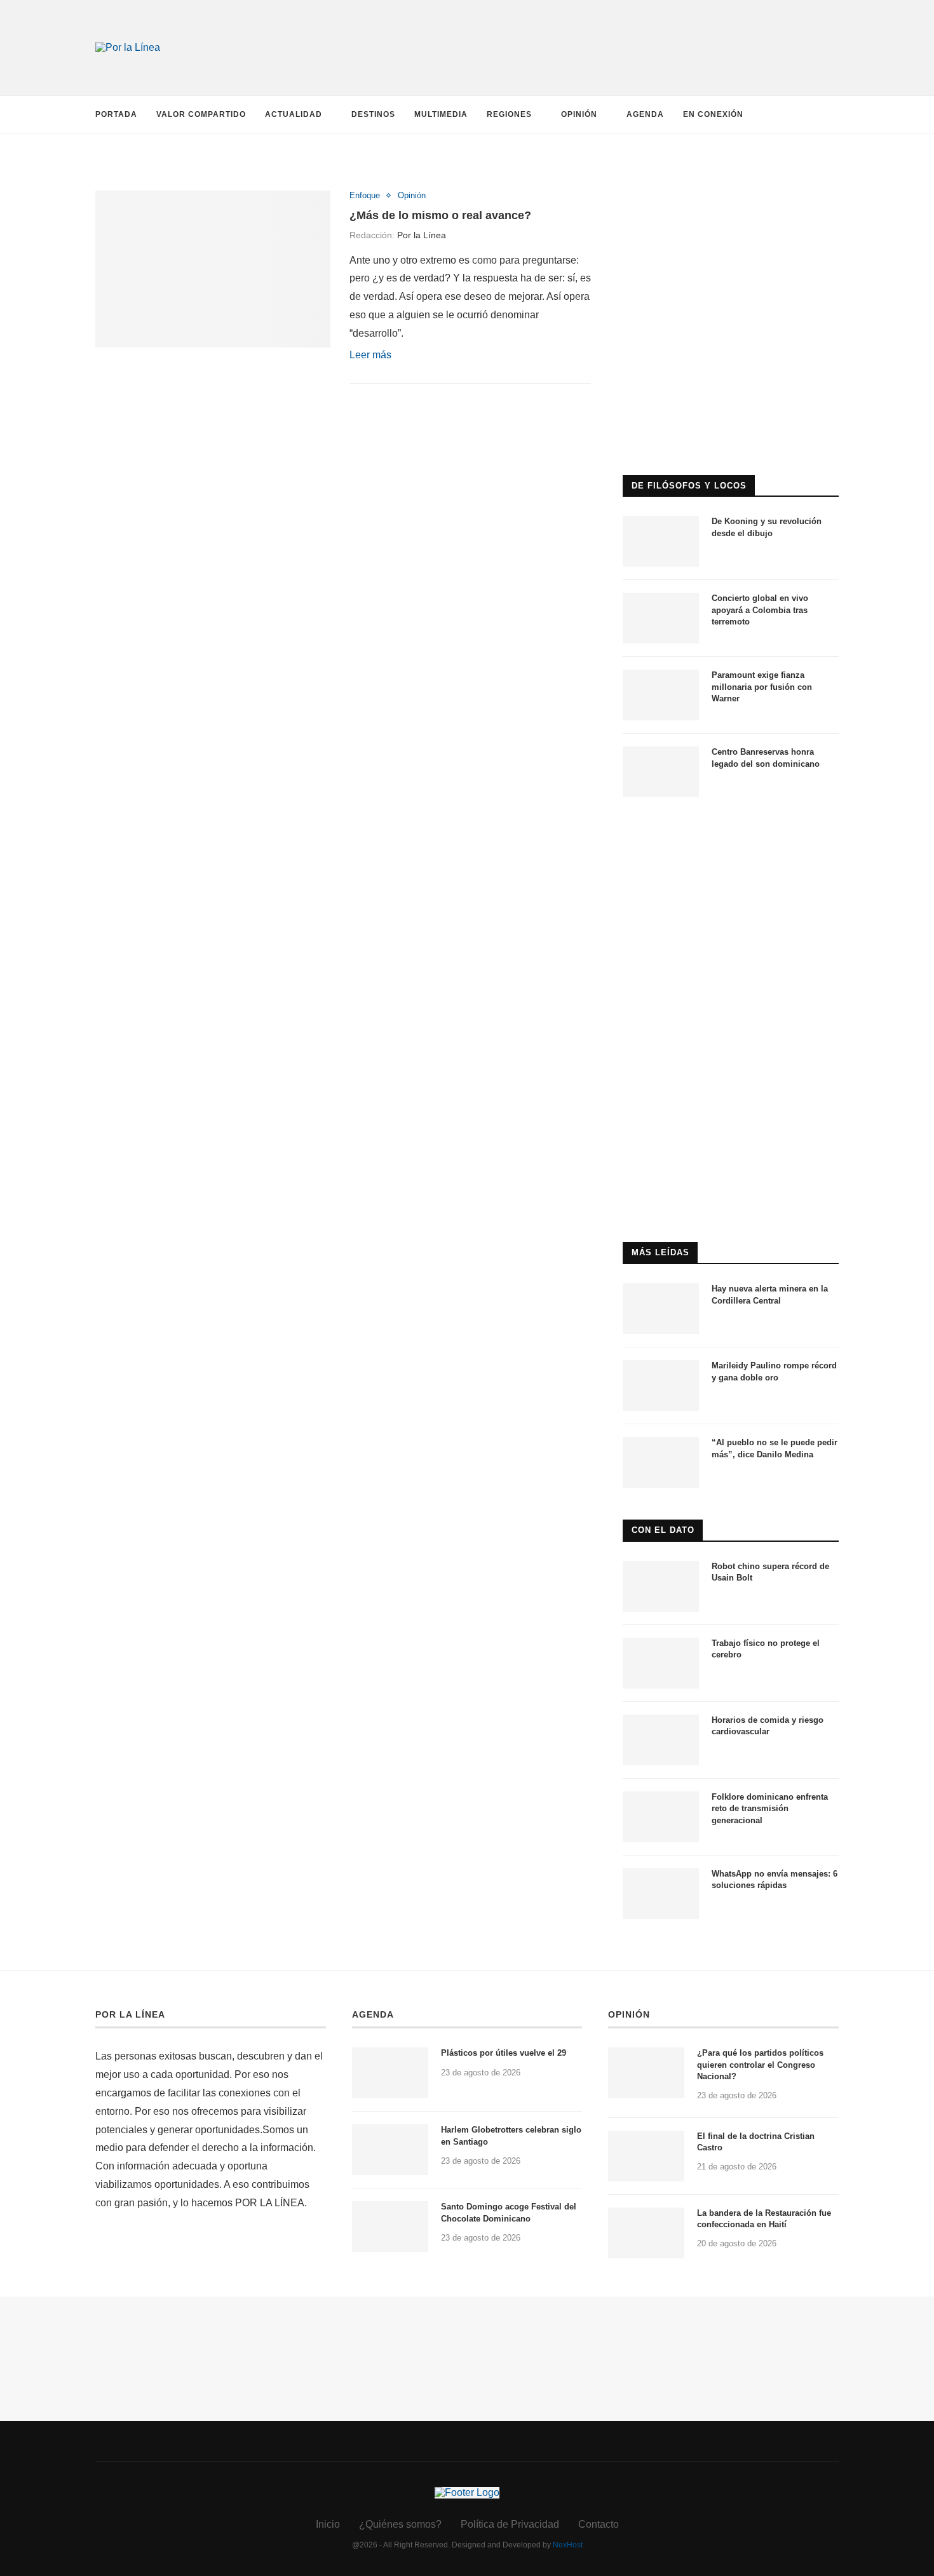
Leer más (370, 355)
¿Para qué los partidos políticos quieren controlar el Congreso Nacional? (760, 2064)
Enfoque (365, 195)
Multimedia (441, 114)
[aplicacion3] (731, 177)
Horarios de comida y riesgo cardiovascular (768, 1726)
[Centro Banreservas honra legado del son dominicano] (661, 772)
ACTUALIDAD (294, 114)
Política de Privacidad (510, 2524)
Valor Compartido (201, 114)
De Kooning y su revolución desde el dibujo (767, 527)
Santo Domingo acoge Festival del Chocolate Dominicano (509, 2212)
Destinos (373, 114)
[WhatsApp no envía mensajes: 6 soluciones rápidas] (661, 1894)
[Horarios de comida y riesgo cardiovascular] (661, 1740)
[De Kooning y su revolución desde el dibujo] (661, 541)
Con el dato (663, 1530)
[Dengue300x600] (731, 834)
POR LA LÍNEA (130, 2014)
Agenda (645, 114)
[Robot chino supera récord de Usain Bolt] (661, 1586)
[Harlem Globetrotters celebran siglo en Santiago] (390, 2150)
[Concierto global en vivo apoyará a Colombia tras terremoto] (661, 618)
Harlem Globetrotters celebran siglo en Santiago (511, 2135)
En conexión (713, 114)
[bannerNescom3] (594, 24)
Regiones (509, 114)
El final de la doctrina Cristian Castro (756, 2142)
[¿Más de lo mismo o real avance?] (213, 269)
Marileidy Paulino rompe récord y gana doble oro (774, 1371)
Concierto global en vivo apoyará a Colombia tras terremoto (760, 610)
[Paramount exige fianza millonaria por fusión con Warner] (661, 695)
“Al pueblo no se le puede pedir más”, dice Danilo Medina (775, 1448)
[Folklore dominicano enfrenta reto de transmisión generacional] (661, 1817)
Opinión (579, 114)
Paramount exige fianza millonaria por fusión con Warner (762, 686)
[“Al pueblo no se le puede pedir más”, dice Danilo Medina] (661, 1462)
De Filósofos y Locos (689, 486)
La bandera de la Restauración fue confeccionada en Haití (764, 2219)
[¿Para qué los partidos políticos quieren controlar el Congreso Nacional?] (646, 2073)
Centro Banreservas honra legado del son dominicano (766, 758)
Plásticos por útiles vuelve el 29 (504, 2053)
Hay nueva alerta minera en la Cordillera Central (770, 1294)
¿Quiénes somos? (400, 2524)
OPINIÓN (629, 2014)
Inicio (328, 2524)
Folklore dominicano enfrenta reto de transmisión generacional (770, 1808)
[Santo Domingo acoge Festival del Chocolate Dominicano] (390, 2227)
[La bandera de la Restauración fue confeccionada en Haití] (646, 2233)
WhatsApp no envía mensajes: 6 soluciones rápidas (775, 1879)
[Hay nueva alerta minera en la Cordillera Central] (661, 1309)
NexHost (568, 2545)
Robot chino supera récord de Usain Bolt (770, 1572)
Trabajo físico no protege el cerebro (766, 1649)
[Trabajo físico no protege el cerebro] (661, 1663)
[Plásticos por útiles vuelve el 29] (390, 2073)
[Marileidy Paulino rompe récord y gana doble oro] (661, 1386)
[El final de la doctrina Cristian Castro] (646, 2156)
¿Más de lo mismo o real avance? (440, 215)
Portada (116, 114)
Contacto (599, 2524)
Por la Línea (422, 235)
